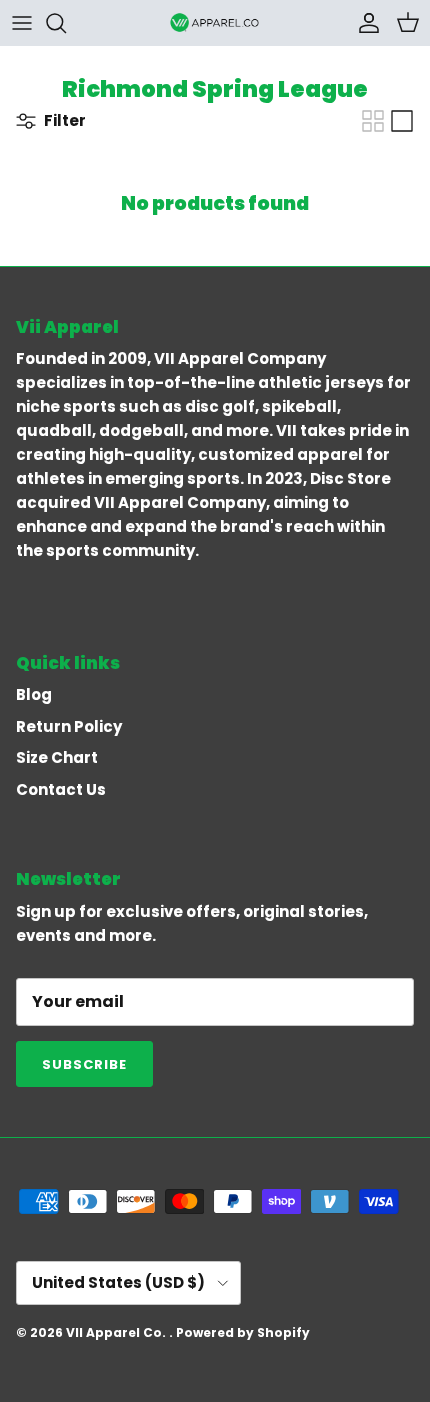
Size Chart (57, 757)
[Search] (66, 23)
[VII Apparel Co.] (215, 22)
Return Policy (69, 726)
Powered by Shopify (243, 1332)
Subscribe (84, 1064)
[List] (402, 121)
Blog (34, 694)
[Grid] (373, 121)
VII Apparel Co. (117, 1332)
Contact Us (61, 789)
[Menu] (22, 23)
